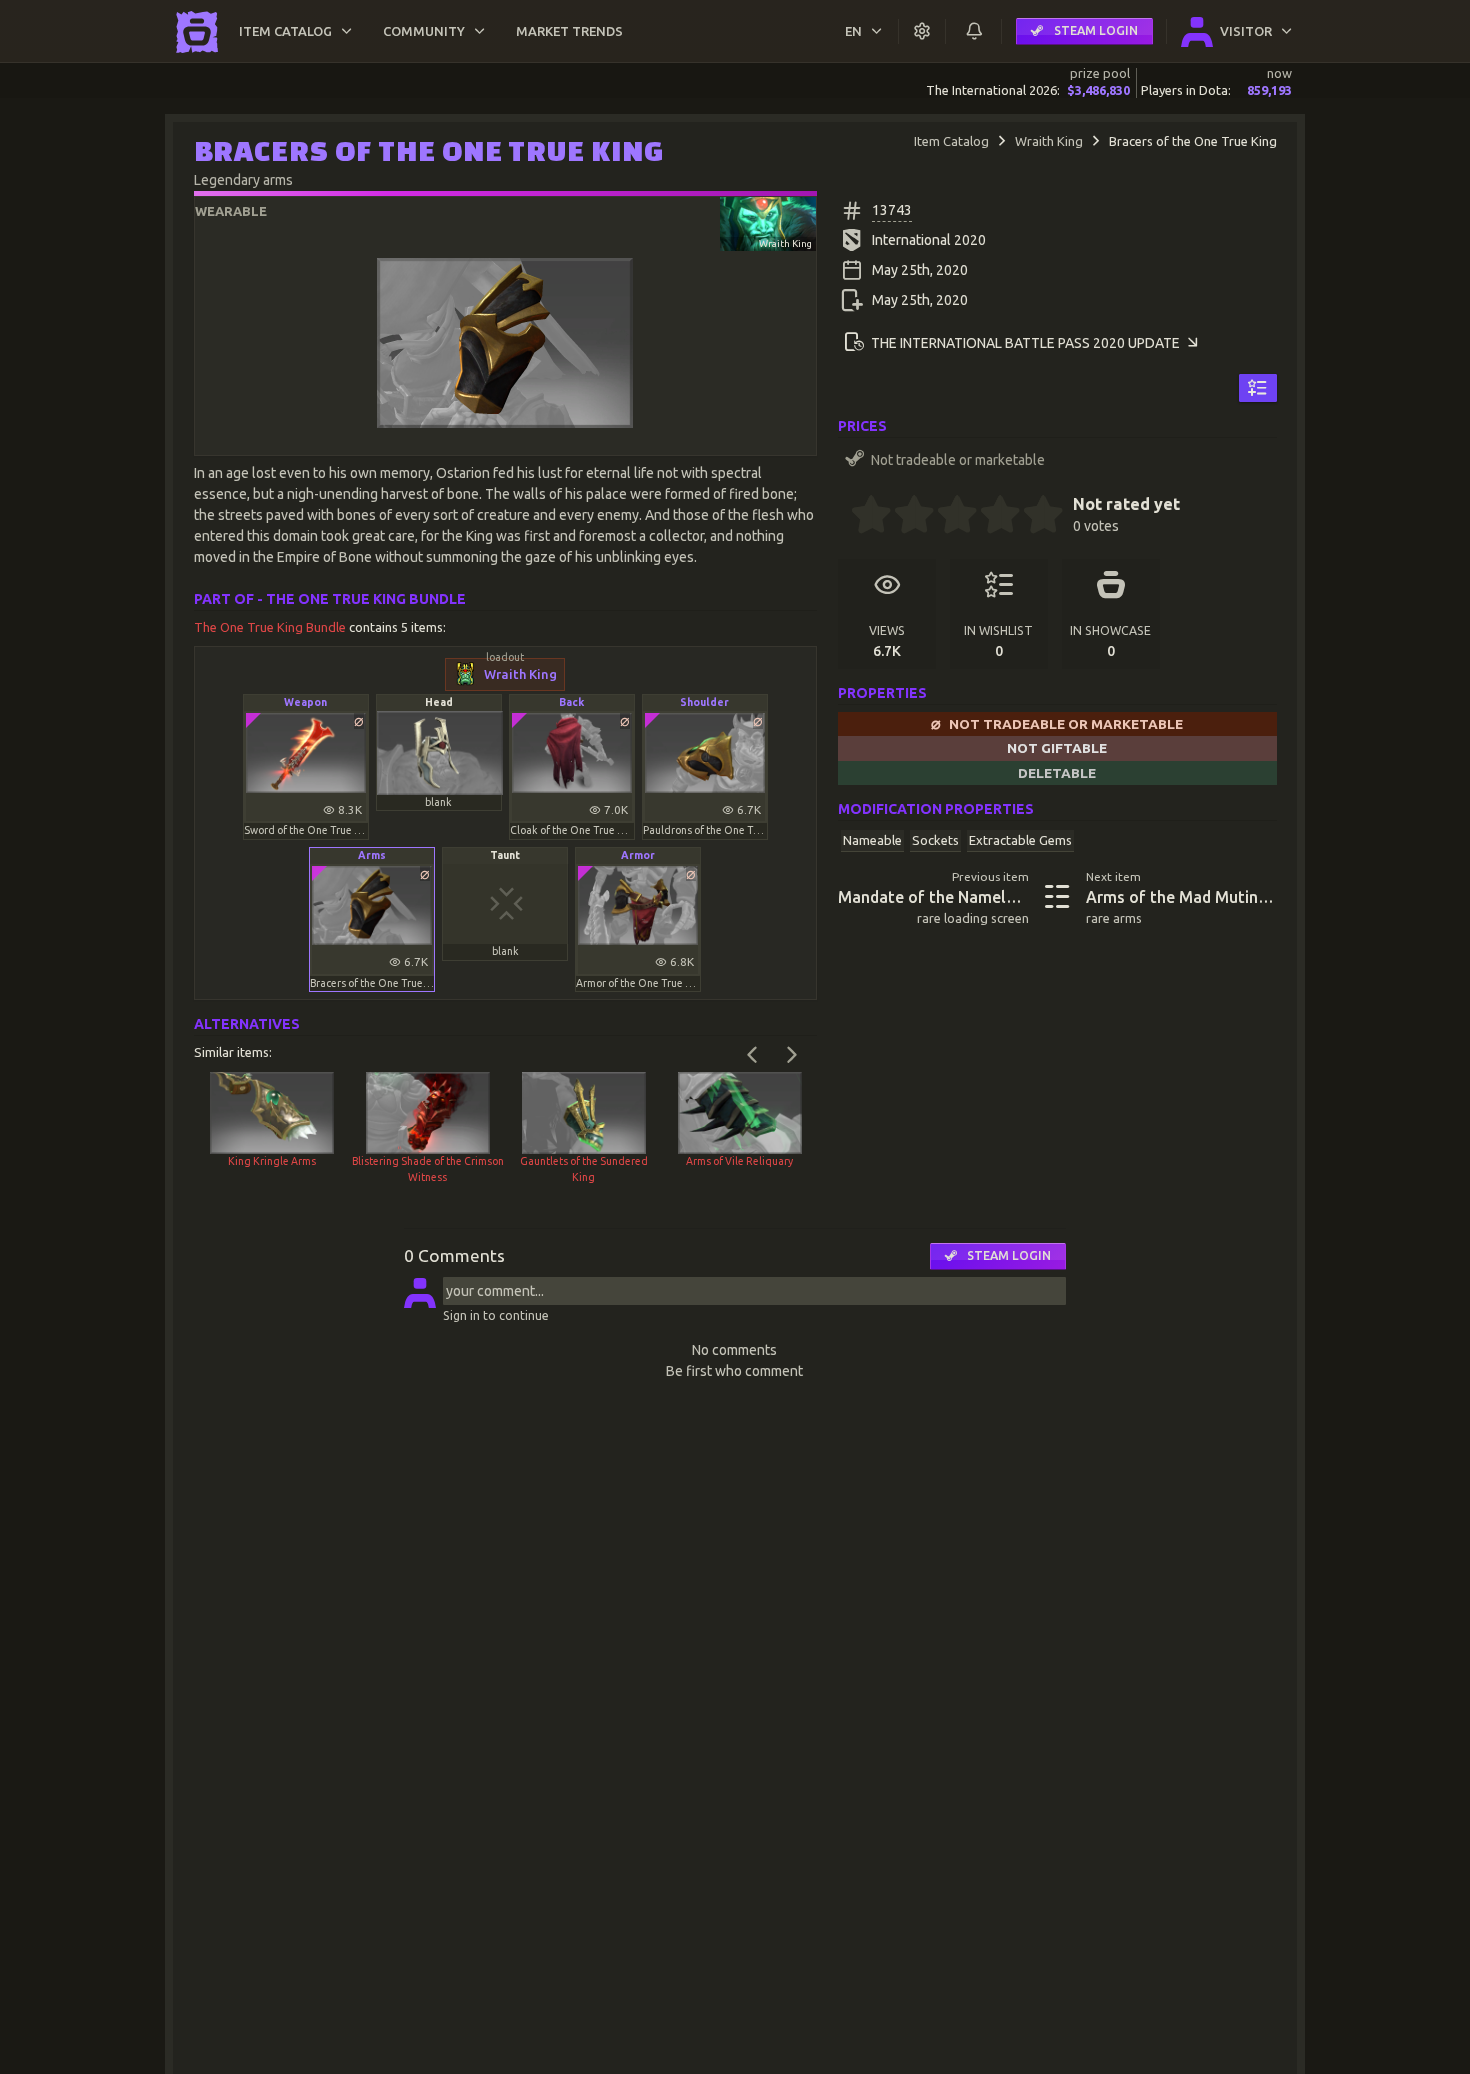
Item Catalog (951, 141)
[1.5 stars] (904, 517)
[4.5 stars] (1033, 517)
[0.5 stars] (861, 517)
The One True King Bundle (271, 627)
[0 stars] (844, 517)
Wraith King (1049, 141)
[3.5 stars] (990, 517)
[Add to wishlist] (1257, 388)
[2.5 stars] (947, 517)
